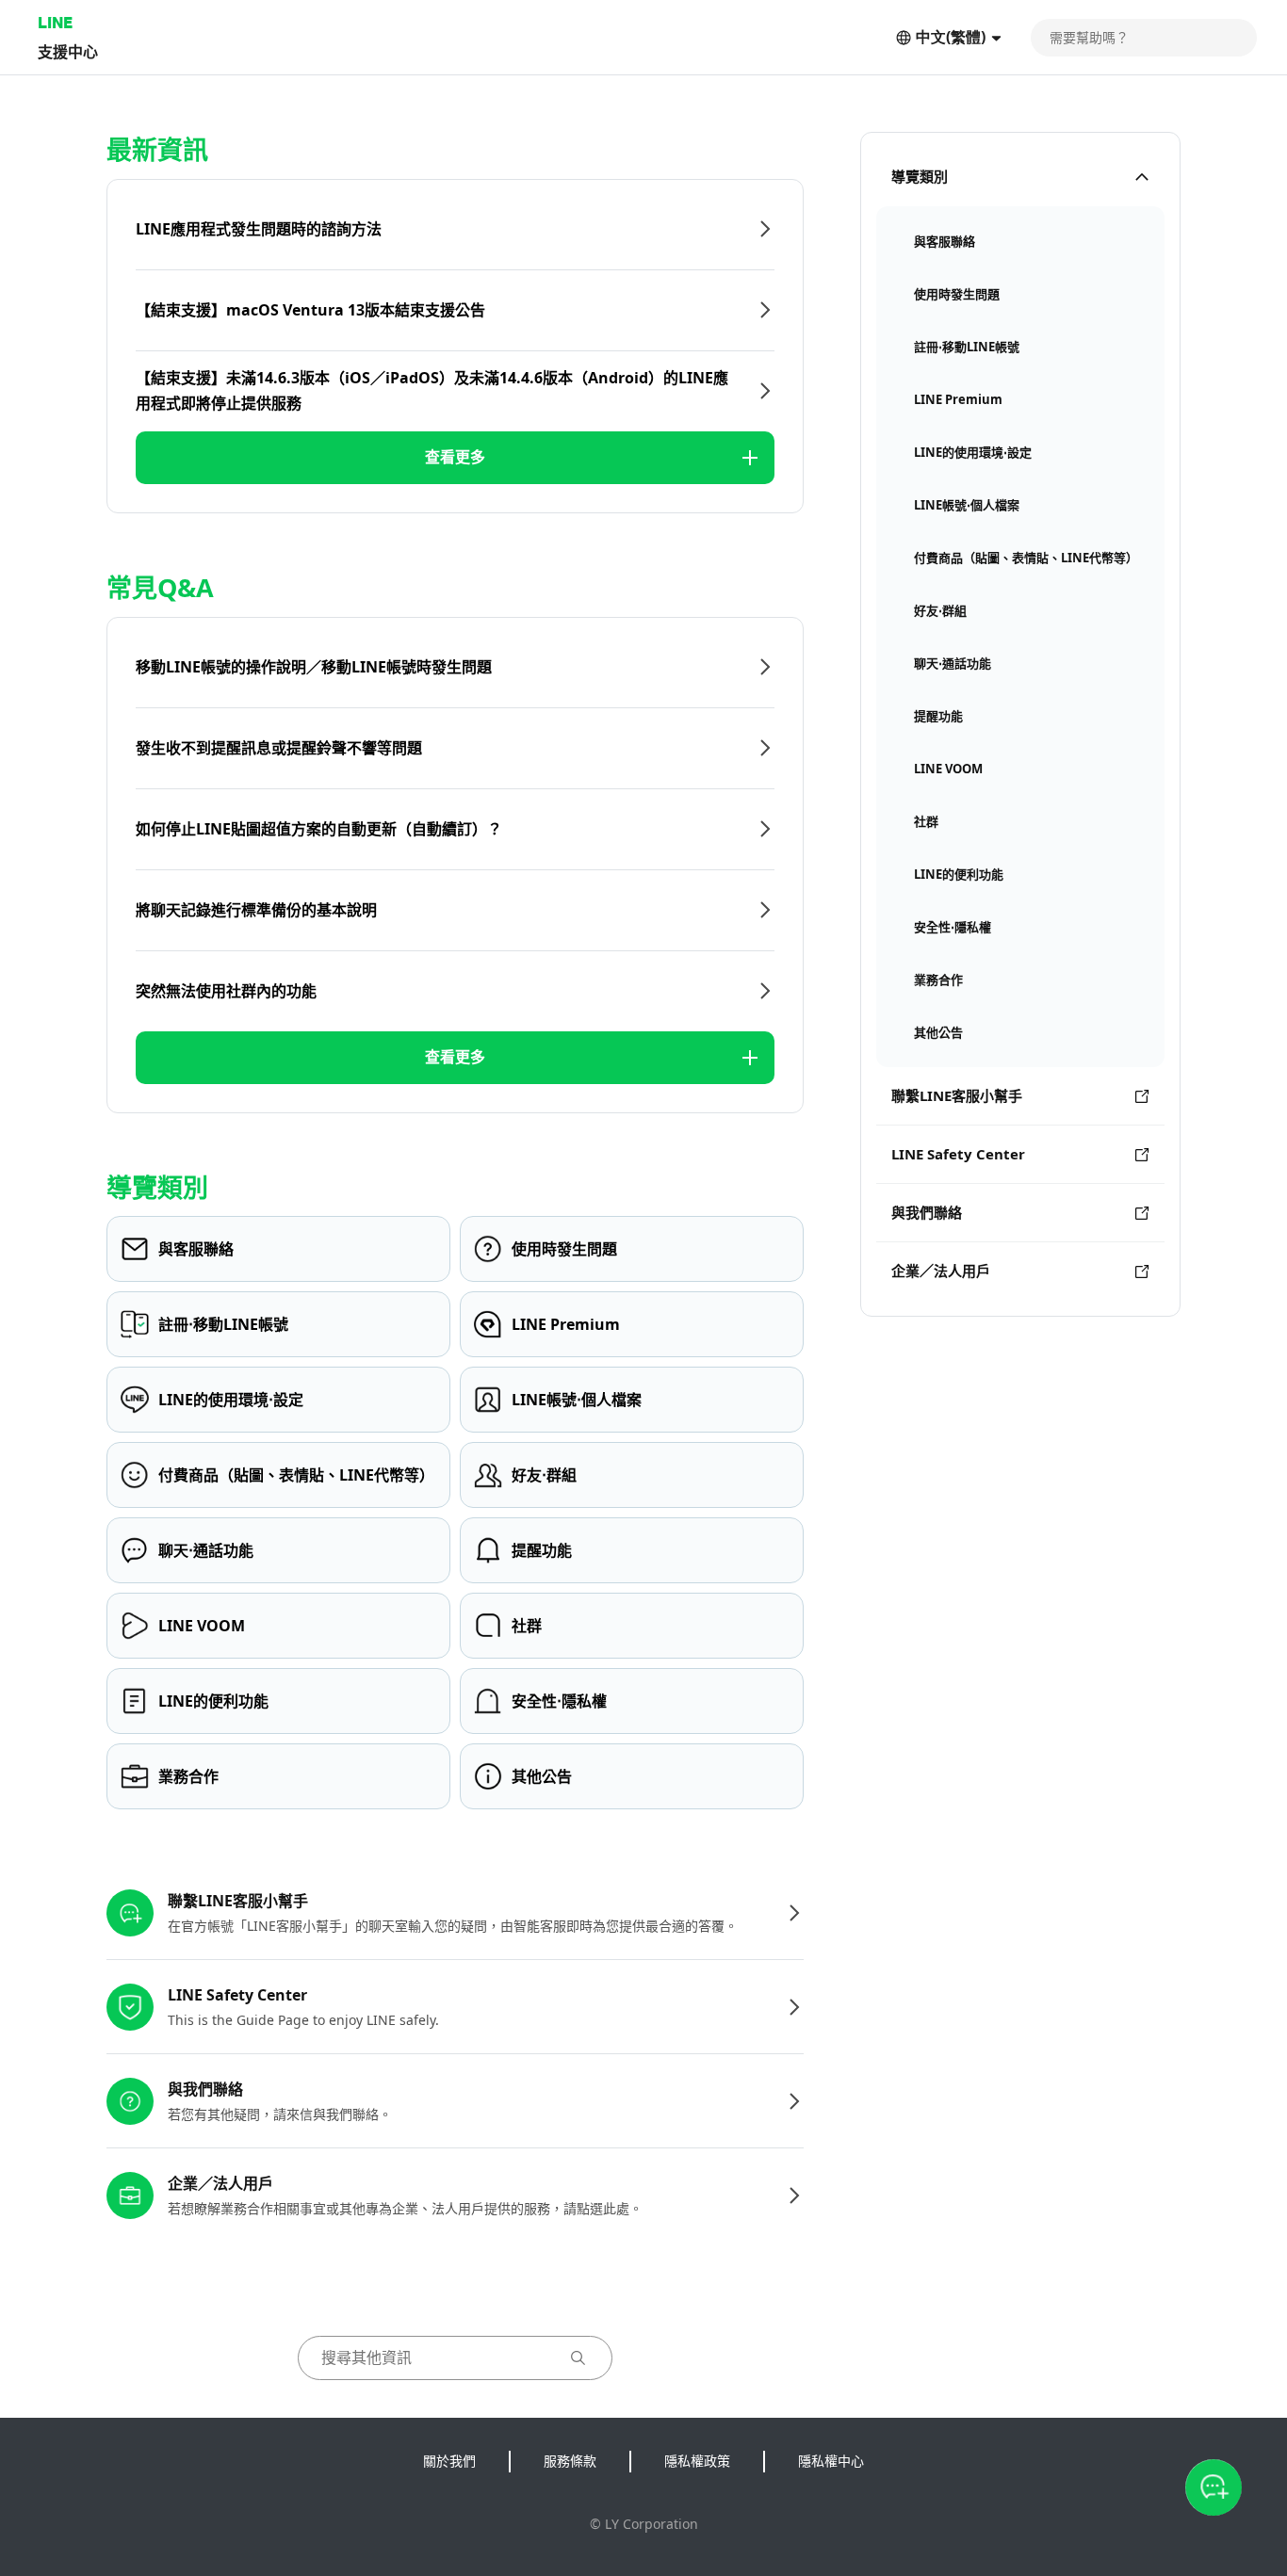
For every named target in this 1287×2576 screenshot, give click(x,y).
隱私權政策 (697, 2461)
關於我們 (449, 2461)
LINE (55, 22)
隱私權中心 (831, 2461)
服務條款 (570, 2461)
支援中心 (68, 51)
